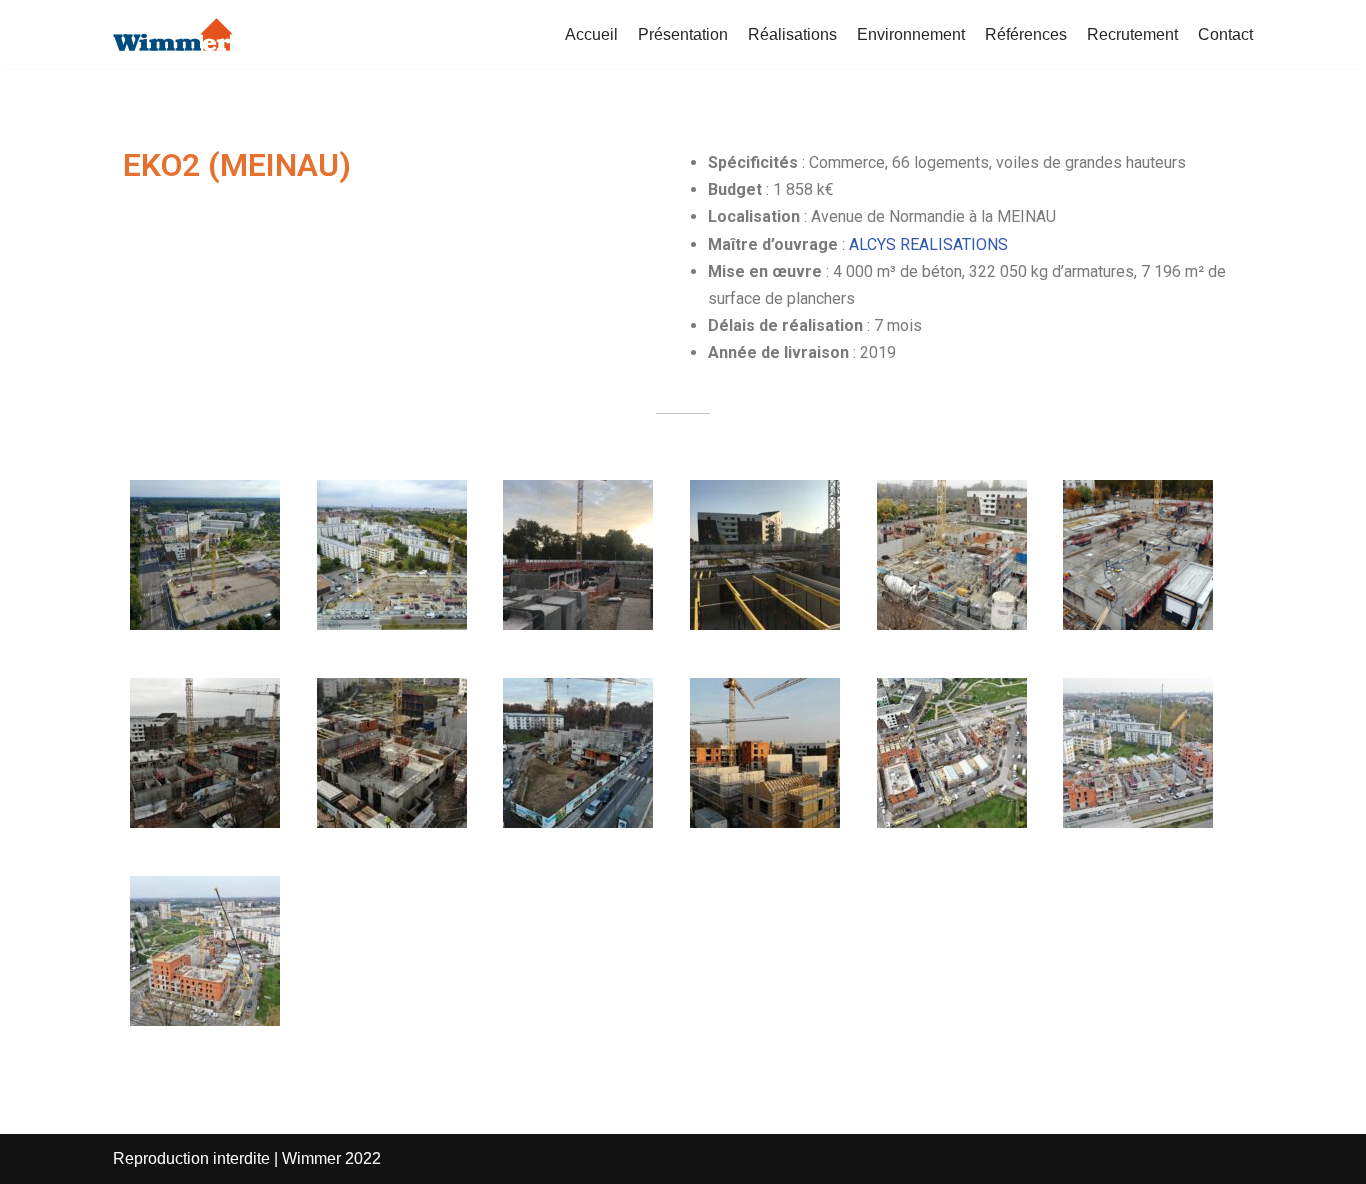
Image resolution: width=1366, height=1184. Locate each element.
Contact (1225, 34)
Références (1026, 34)
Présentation (683, 34)
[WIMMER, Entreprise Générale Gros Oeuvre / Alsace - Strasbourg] (173, 34)
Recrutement (1132, 34)
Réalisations (792, 34)
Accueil (591, 34)
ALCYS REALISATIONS (928, 244)
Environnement (911, 34)
